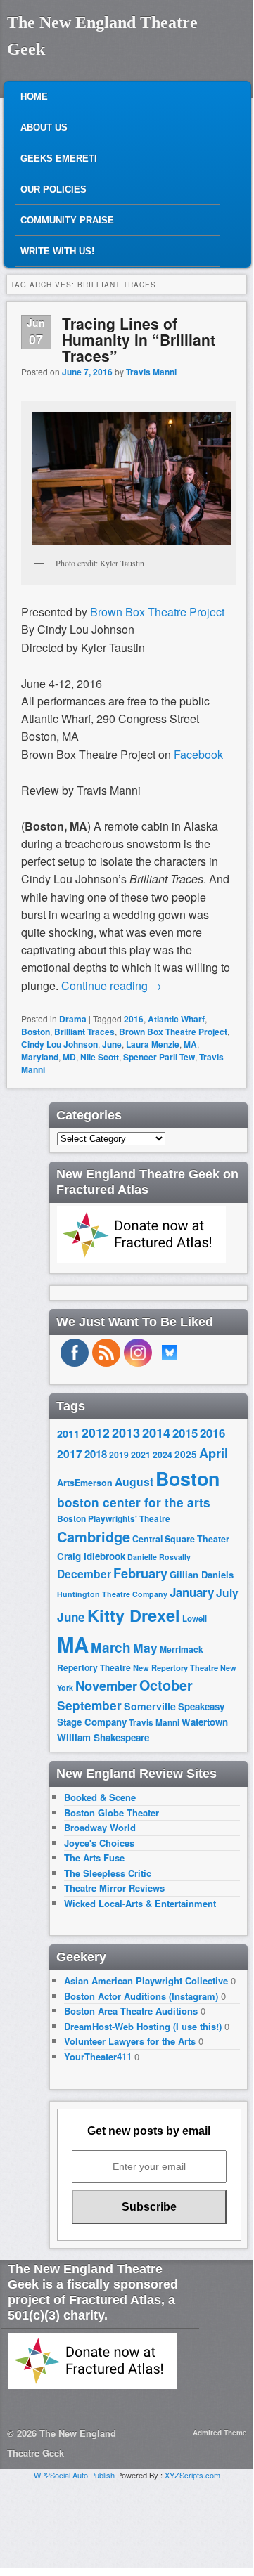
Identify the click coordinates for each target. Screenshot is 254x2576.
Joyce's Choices (99, 1843)
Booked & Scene (100, 1797)
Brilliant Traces (84, 1032)
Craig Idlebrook (91, 1556)
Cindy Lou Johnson (59, 1044)
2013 (126, 1433)
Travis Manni (151, 372)
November (106, 1685)
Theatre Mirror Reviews (114, 1888)
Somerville (150, 1706)
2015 (185, 1433)
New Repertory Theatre (176, 1667)
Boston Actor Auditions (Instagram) (141, 1996)
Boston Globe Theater (112, 1813)
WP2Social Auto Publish (74, 2475)
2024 (163, 1455)
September (89, 1705)
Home (34, 97)
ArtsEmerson (85, 1483)
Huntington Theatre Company (112, 1594)
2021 (141, 1455)
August (134, 1482)
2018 (96, 1454)
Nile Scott (100, 1057)
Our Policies (53, 189)
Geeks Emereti (59, 158)
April (214, 1453)
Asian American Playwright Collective (146, 1980)
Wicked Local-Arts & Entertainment (140, 1903)
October (166, 1685)
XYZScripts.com (192, 2475)
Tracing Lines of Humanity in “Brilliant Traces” (139, 339)
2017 (70, 1453)
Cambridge (94, 1537)
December (84, 1574)
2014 (156, 1432)
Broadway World (100, 1827)
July (227, 1593)
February (140, 1573)
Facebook (198, 754)
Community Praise (67, 220)
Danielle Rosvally (159, 1557)
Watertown (205, 1722)
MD (69, 1057)
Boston (36, 1032)
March (111, 1647)
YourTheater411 (98, 2056)
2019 (119, 1455)
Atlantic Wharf (176, 1019)
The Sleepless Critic (108, 1873)
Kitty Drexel (134, 1615)
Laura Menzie (153, 1044)
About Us (44, 128)
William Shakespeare (103, 1737)
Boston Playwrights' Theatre (114, 1519)
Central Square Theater (181, 1539)
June (112, 1044)
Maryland (40, 1057)
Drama (73, 1019)
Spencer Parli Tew (159, 1057)
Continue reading (112, 985)
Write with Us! (57, 251)
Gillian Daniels (202, 1574)
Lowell (195, 1619)
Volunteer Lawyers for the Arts (130, 2041)
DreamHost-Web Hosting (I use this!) (143, 2026)
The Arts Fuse (94, 1858)
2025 (186, 1454)
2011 (68, 1433)
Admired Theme (220, 2433)
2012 (96, 1432)
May (145, 1647)
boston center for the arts (134, 1502)
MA (190, 1044)
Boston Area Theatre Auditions (131, 2011)
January (192, 1592)
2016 (134, 1019)
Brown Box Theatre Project (157, 612)
